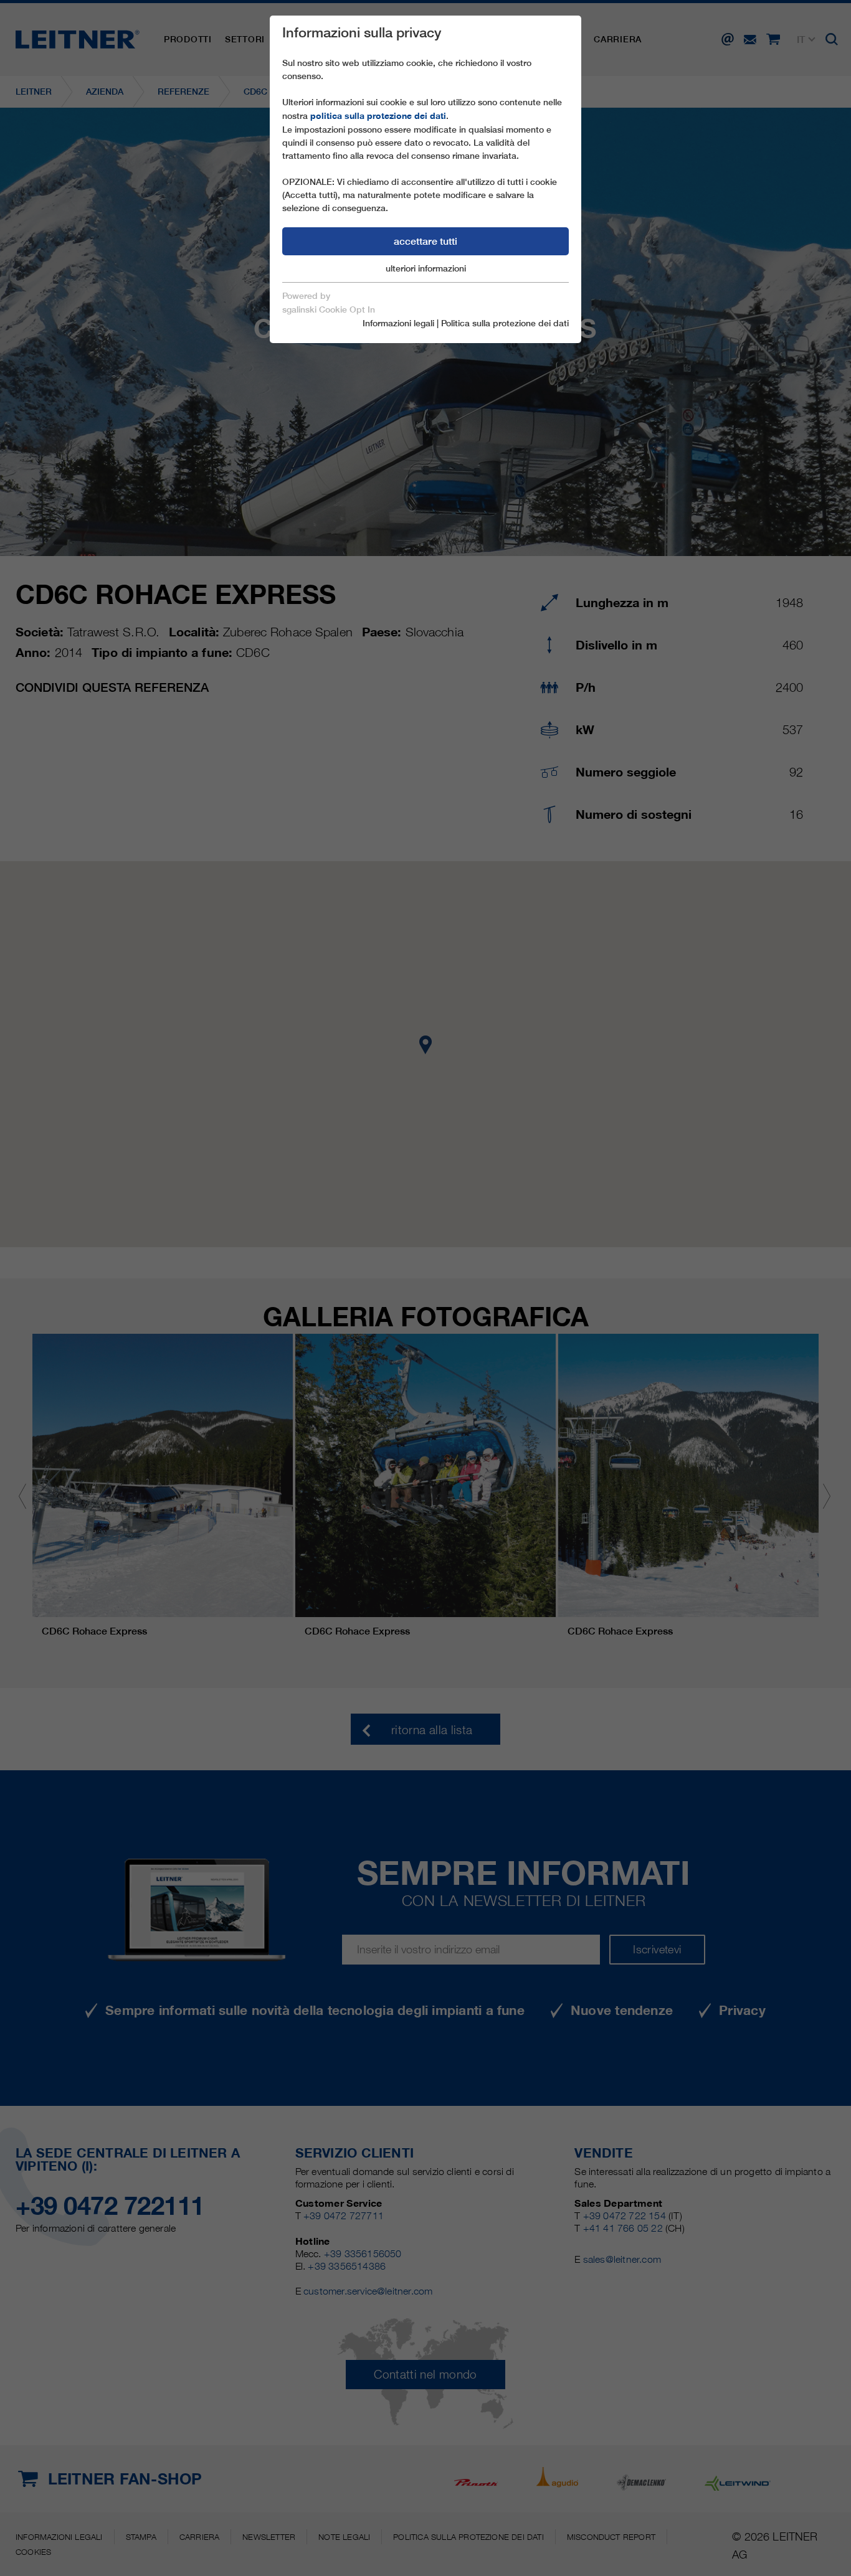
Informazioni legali (398, 323)
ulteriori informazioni (426, 268)
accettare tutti (425, 241)
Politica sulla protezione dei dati (505, 323)
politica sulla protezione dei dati (378, 116)
